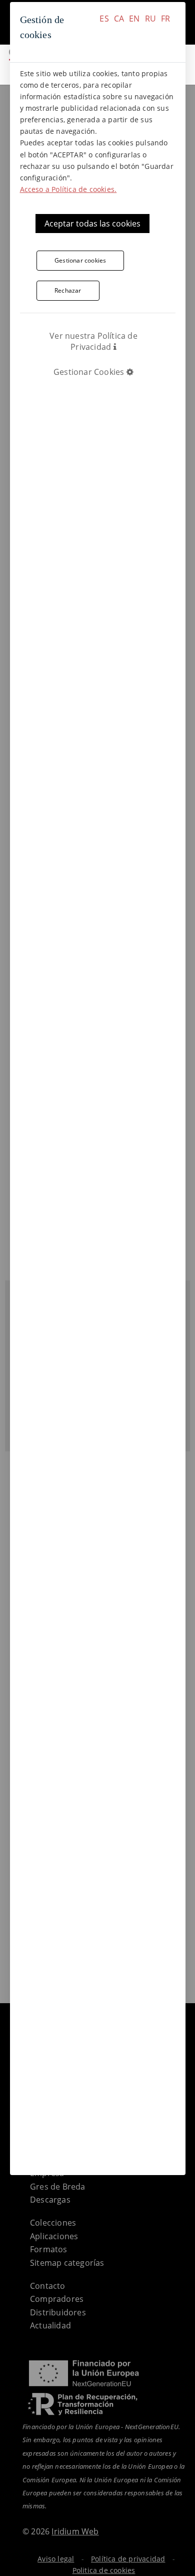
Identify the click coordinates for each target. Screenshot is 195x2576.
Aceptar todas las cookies (92, 224)
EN (134, 19)
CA (119, 19)
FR (165, 19)
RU (150, 19)
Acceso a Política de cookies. (68, 189)
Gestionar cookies (80, 260)
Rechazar (68, 290)
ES (104, 19)
